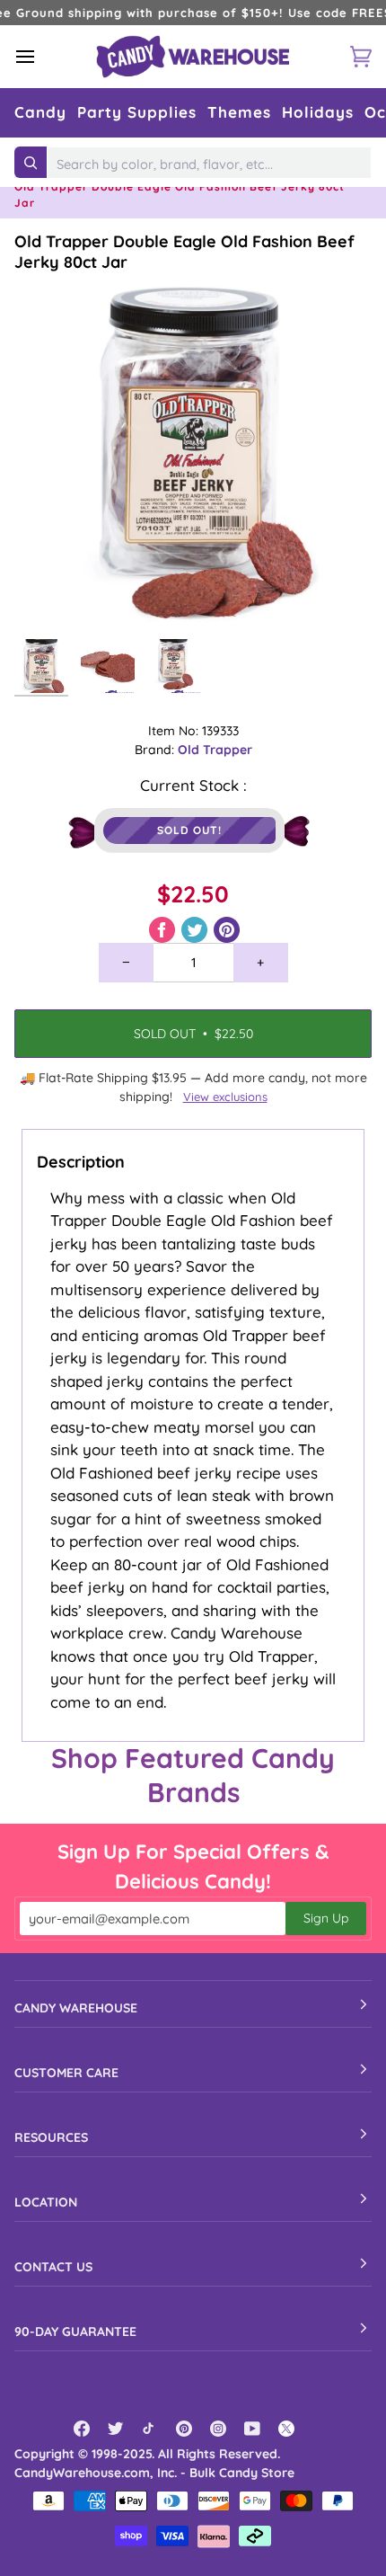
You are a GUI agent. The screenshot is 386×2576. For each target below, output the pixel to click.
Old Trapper (215, 750)
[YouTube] (252, 2429)
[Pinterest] (184, 2429)
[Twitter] (116, 2429)
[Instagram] (218, 2429)
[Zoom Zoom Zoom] (193, 451)
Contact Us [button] (53, 2267)
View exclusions (225, 1097)
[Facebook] (82, 2429)
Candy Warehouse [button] (76, 2008)
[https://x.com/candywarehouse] (286, 2429)
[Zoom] (48, 596)
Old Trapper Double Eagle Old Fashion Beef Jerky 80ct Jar (184, 252)
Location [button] (46, 2202)
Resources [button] (51, 2137)
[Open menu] (41, 56)
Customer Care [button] (66, 2073)
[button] (40, 113)
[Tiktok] (150, 2429)
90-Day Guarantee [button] (75, 2332)
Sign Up (326, 1918)
